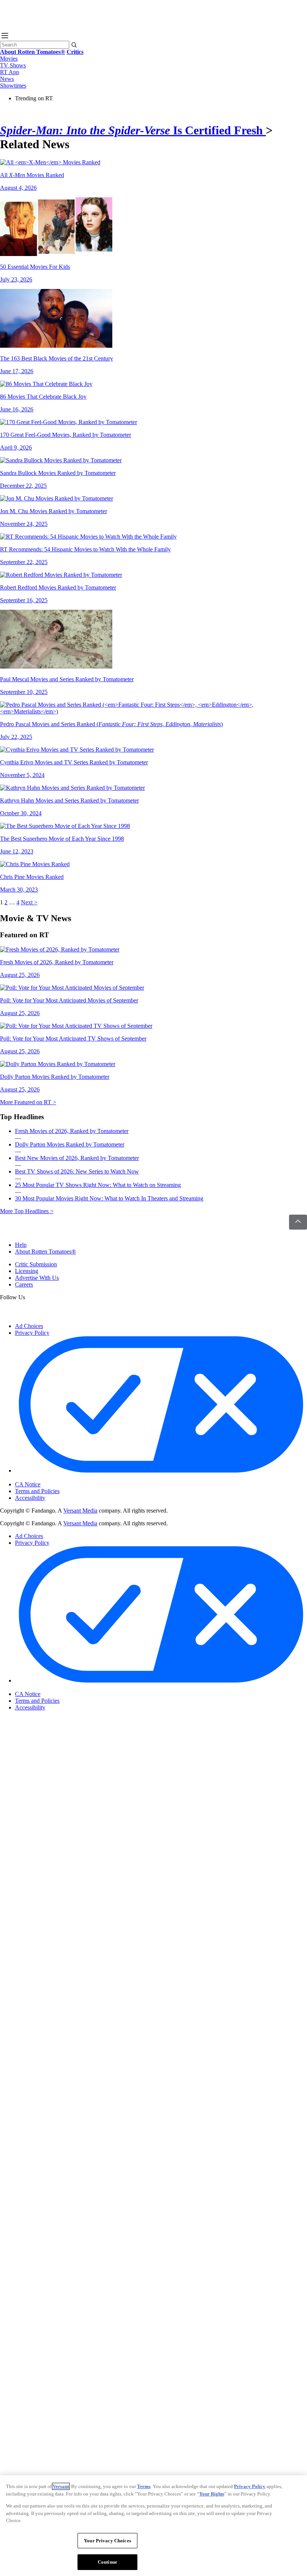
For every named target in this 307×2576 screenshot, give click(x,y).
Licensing (27, 1271)
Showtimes (13, 86)
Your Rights (212, 2494)
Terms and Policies (37, 1491)
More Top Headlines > (27, 1211)
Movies (9, 59)
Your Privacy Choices (47, 1478)
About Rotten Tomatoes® (45, 1252)
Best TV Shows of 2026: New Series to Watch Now (77, 1171)
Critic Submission (36, 1264)
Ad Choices (29, 1326)
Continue (107, 2562)
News (7, 79)
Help (21, 1245)
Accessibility (30, 1498)
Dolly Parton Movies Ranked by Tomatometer (70, 1144)
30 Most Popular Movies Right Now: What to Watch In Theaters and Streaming (109, 1198)
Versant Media (80, 1511)
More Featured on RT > (28, 1102)
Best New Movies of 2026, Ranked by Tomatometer (77, 1158)
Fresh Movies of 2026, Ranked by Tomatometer (72, 1131)
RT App (10, 72)
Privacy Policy (32, 1333)
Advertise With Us (37, 1278)
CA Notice (28, 1484)
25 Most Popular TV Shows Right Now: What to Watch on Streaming (98, 1185)
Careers (24, 1284)
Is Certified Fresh (133, 130)
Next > (29, 902)
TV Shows (13, 65)
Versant (61, 2486)
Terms (144, 2486)
